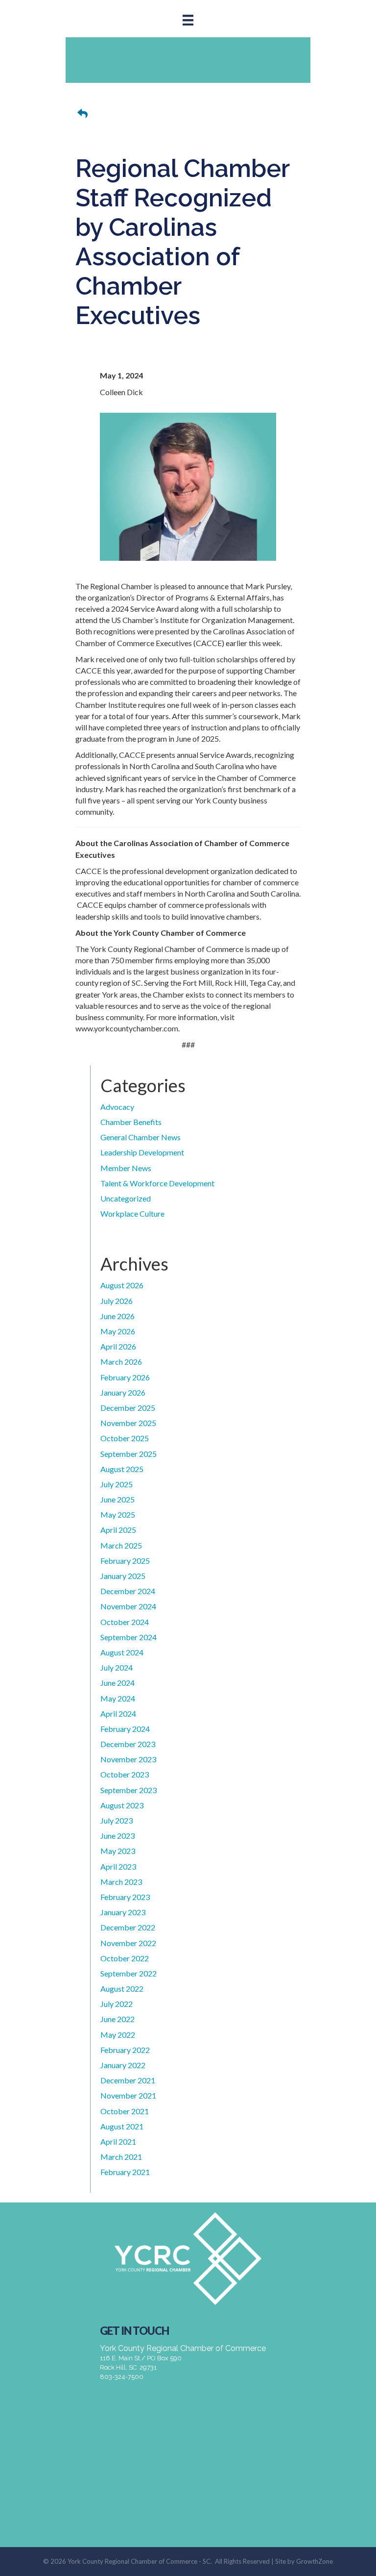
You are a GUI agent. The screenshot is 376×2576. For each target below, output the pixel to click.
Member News (126, 1168)
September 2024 (129, 1637)
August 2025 (122, 1469)
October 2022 (125, 1958)
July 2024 (117, 1667)
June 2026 (117, 1316)
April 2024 (118, 1713)
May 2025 (118, 1514)
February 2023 (125, 1897)
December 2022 (128, 1927)
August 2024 (122, 1652)
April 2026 (118, 1346)
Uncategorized (126, 1198)
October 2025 (125, 1438)
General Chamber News (141, 1137)
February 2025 (125, 1561)
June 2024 (117, 1683)
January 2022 (123, 2065)
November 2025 (128, 1423)
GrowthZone (315, 2561)
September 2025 (129, 1454)
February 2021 (125, 2172)
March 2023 (121, 1882)
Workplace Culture (132, 1213)
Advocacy (117, 1107)
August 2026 (122, 1285)
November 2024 (128, 1606)
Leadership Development (142, 1152)
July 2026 (117, 1301)
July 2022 (117, 2004)
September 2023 (129, 1790)
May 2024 (118, 1698)
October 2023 (125, 1774)
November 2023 (128, 1759)
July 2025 (117, 1484)
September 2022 (129, 1973)
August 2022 (122, 1988)
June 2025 (117, 1499)
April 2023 (118, 1866)
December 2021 (128, 2080)
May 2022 (118, 2035)
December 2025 (128, 1408)
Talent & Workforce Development (157, 1183)
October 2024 (125, 1622)
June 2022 (117, 2019)
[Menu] (188, 20)
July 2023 (117, 1820)
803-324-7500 (122, 2377)
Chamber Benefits (131, 1122)
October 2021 (125, 2111)
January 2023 (123, 1912)
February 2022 (125, 2050)
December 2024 (128, 1591)
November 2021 (128, 2095)
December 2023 (128, 1744)
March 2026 (121, 1362)
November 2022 (128, 1943)
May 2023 (118, 1851)
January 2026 (123, 1392)
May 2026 (118, 1331)
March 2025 (121, 1545)
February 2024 (125, 1729)
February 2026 (125, 1377)
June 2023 (117, 1836)
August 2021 (122, 2126)
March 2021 (121, 2157)
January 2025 (123, 1576)
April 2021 (118, 2141)
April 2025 (118, 1530)
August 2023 (122, 1805)
